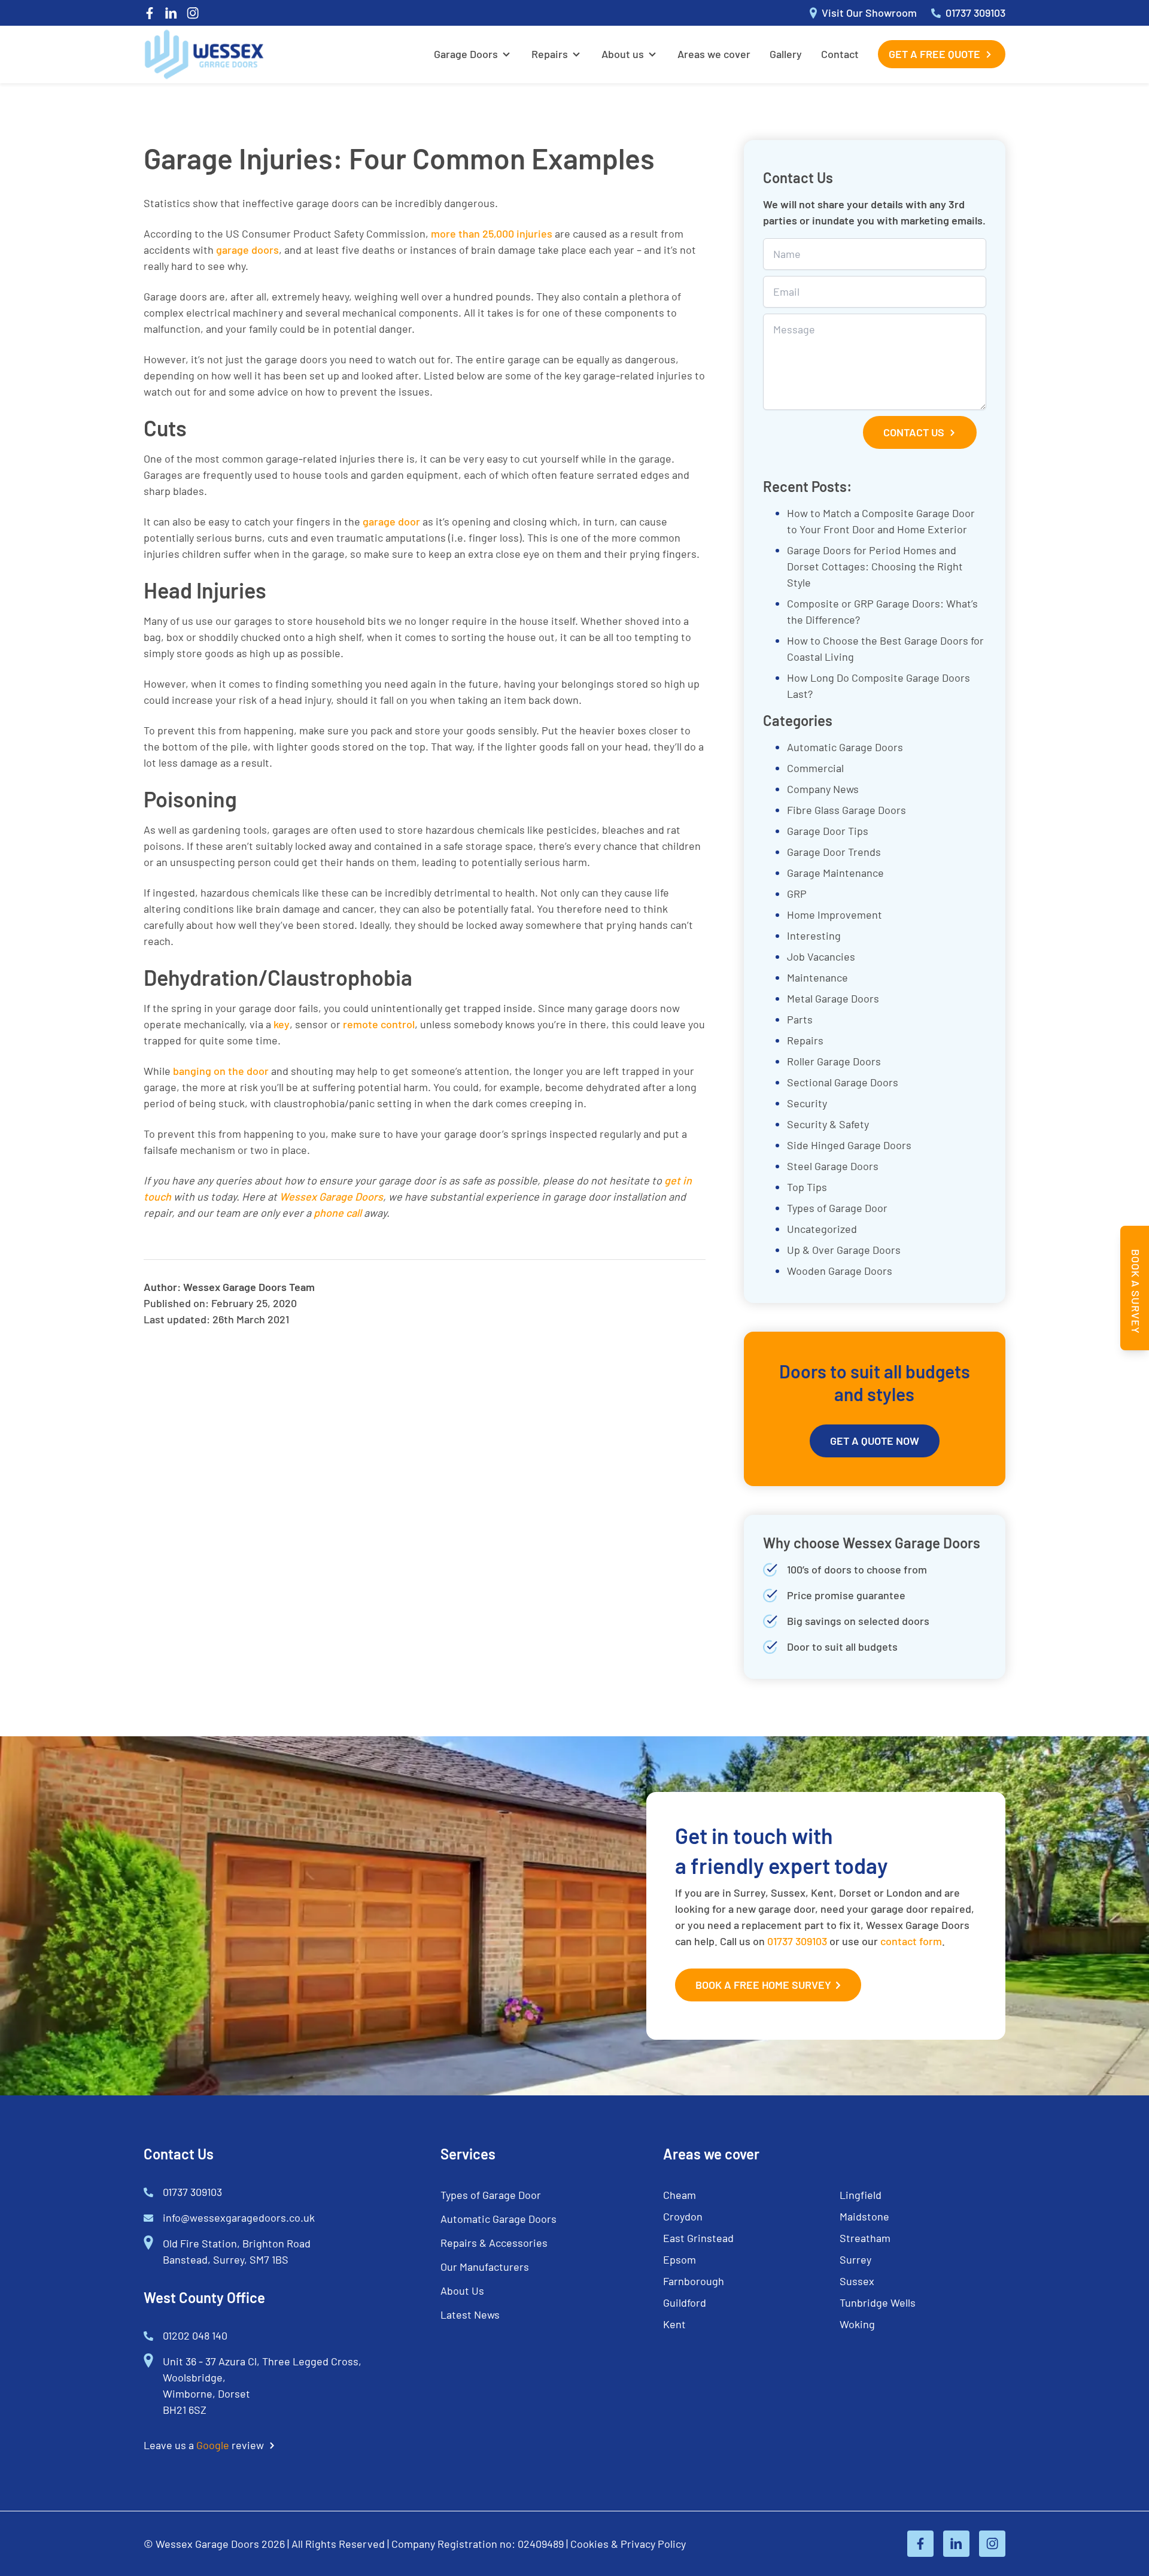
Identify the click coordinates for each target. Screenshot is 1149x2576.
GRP (797, 894)
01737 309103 (975, 13)
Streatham (865, 2238)
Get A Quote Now (875, 1441)
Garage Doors (466, 54)
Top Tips (807, 1187)
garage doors (247, 250)
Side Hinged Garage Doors (849, 1145)
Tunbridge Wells (878, 2302)
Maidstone (864, 2216)
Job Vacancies (821, 956)
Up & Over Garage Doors (844, 1250)
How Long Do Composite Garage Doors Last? (879, 686)
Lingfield (861, 2195)
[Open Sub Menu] (505, 54)
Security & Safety (828, 1124)
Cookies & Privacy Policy (628, 2544)
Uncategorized (822, 1229)
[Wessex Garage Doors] (204, 54)
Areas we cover (714, 54)
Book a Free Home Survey (763, 1985)
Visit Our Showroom (869, 13)
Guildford (685, 2302)
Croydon (683, 2216)
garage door (391, 521)
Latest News (470, 2314)
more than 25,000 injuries (492, 233)
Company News (823, 789)
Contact (840, 54)
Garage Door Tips (828, 831)
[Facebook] (150, 13)
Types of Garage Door (837, 1208)
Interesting (814, 935)
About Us (462, 2291)
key (282, 1024)
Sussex (857, 2281)
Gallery (786, 54)
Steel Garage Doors (833, 1166)
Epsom (680, 2259)
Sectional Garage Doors (843, 1082)
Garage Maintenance (835, 873)
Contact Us (914, 432)
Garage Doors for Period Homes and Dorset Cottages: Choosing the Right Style (875, 566)
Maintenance (817, 977)
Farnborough (694, 2281)
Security (807, 1103)
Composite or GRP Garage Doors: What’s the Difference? (882, 611)
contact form (911, 1941)
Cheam (680, 2195)
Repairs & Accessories (494, 2243)
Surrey (855, 2259)
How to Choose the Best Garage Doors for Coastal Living (885, 648)
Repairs (550, 54)
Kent (674, 2324)
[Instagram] (193, 13)
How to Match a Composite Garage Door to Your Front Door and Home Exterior (881, 521)
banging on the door (221, 1071)
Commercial (815, 768)
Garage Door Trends (834, 852)
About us (623, 54)
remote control (379, 1024)
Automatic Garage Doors (845, 747)
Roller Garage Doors (834, 1061)
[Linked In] (171, 13)
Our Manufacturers (485, 2267)
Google (213, 2445)
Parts (800, 1019)
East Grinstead (698, 2238)
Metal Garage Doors (833, 998)
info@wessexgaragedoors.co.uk (239, 2217)
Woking (857, 2324)
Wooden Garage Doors (840, 1271)
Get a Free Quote (934, 54)
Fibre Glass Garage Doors (846, 810)
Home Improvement (835, 915)
